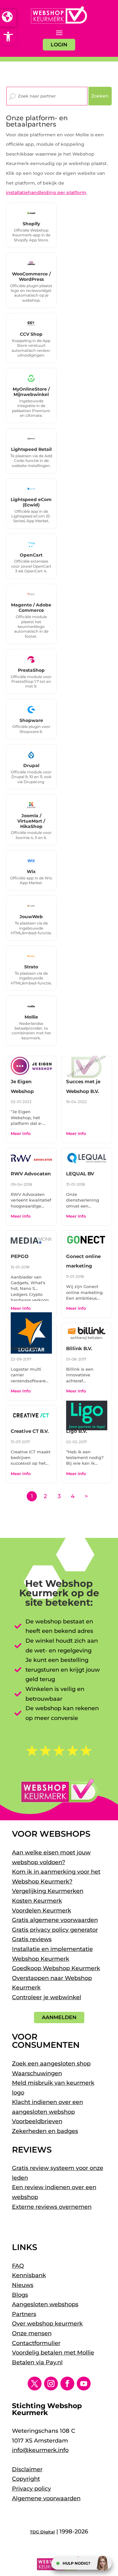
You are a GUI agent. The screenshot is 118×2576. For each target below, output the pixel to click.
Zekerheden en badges (45, 2131)
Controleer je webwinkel (47, 1997)
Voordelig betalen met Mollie (53, 2353)
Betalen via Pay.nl (37, 2362)
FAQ (18, 2266)
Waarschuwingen (37, 2073)
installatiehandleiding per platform (46, 192)
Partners (24, 2314)
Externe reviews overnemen (52, 2207)
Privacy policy (31, 2489)
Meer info (21, 1133)
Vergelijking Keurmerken (48, 1891)
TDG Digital (42, 2532)
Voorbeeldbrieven (37, 2121)
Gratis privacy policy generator (55, 1930)
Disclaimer (27, 2469)
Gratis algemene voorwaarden (55, 1920)
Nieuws (23, 2285)
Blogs (20, 2295)
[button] (8, 37)
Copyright (26, 2479)
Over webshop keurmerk (47, 2324)
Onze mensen (32, 2333)
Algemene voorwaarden (46, 2498)
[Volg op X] (35, 2384)
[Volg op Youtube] (84, 2384)
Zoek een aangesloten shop (51, 2064)
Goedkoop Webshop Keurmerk (56, 1968)
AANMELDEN (59, 2017)
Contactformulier (36, 2343)
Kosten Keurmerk (37, 1901)
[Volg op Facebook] (67, 2384)
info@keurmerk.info (40, 2450)
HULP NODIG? (76, 2563)
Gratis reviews (32, 1939)
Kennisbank (29, 2275)
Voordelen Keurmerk (42, 1911)
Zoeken (100, 96)
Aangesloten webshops (45, 2304)
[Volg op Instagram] (51, 2384)
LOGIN (59, 45)
